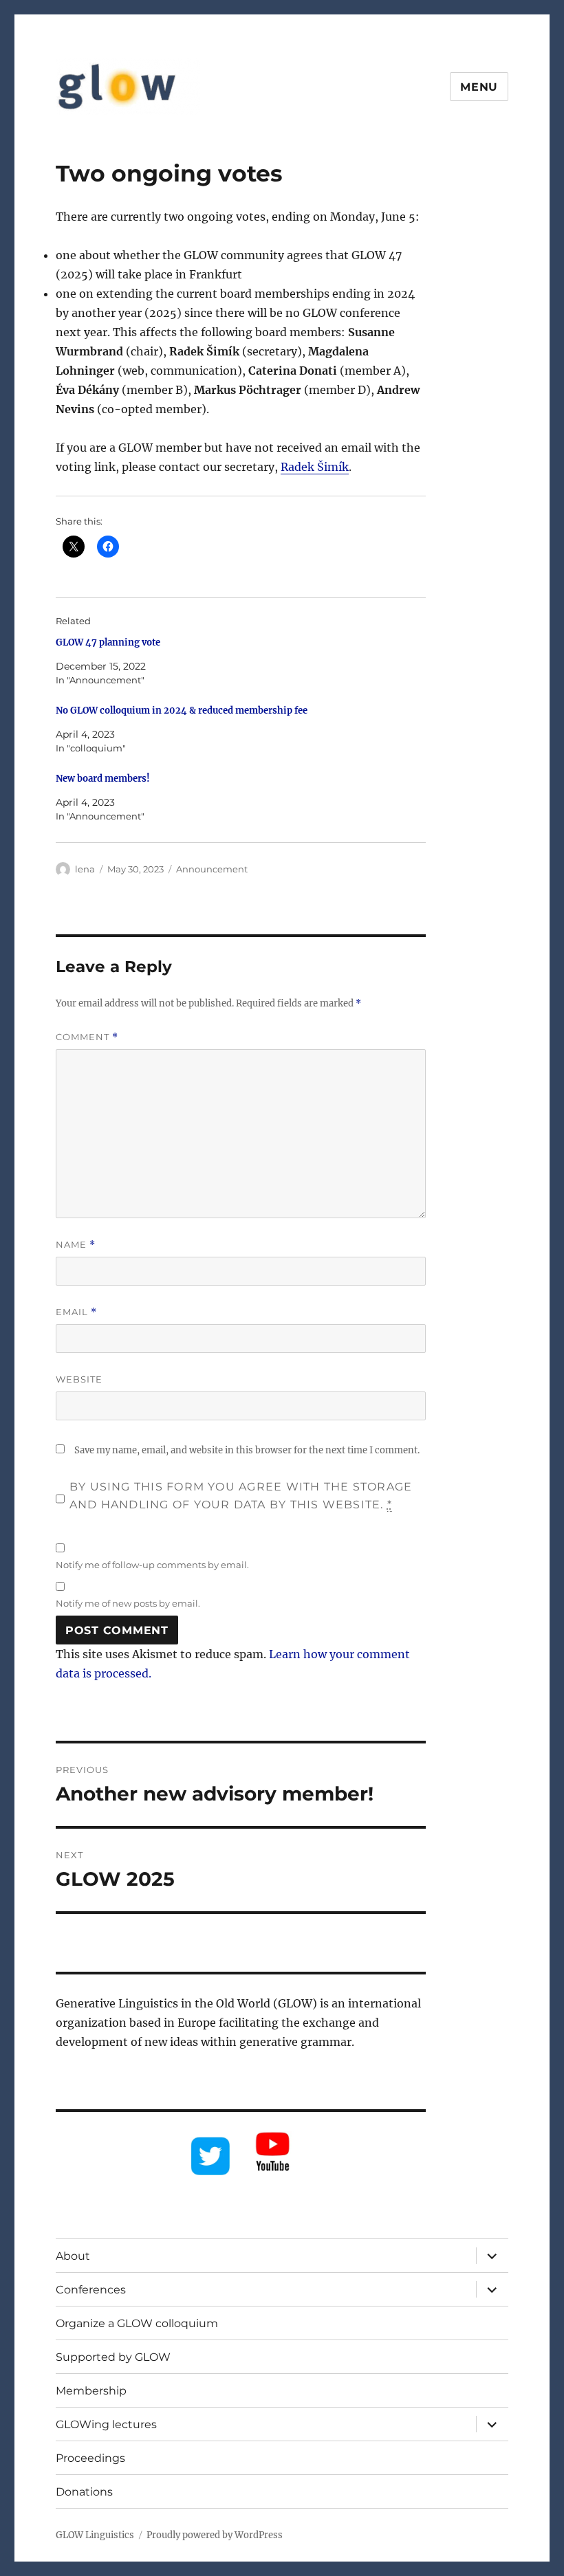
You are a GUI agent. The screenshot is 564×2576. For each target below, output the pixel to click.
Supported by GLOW (113, 2357)
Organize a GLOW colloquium (137, 2323)
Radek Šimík (315, 467)
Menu (479, 87)
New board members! (103, 779)
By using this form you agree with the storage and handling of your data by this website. (241, 1496)
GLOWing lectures (106, 2424)
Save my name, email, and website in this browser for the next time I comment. (247, 1450)
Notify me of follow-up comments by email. (152, 1565)
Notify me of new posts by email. (128, 1603)
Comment (87, 1037)
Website (79, 1379)
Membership (91, 2391)
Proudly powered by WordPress (215, 2535)
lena (85, 869)
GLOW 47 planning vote (108, 642)
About (73, 2256)
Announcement (212, 869)
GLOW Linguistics (95, 2535)
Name (76, 1245)
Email (76, 1312)
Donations (84, 2492)
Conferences (91, 2290)
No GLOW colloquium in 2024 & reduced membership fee (182, 711)
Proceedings (90, 2458)
